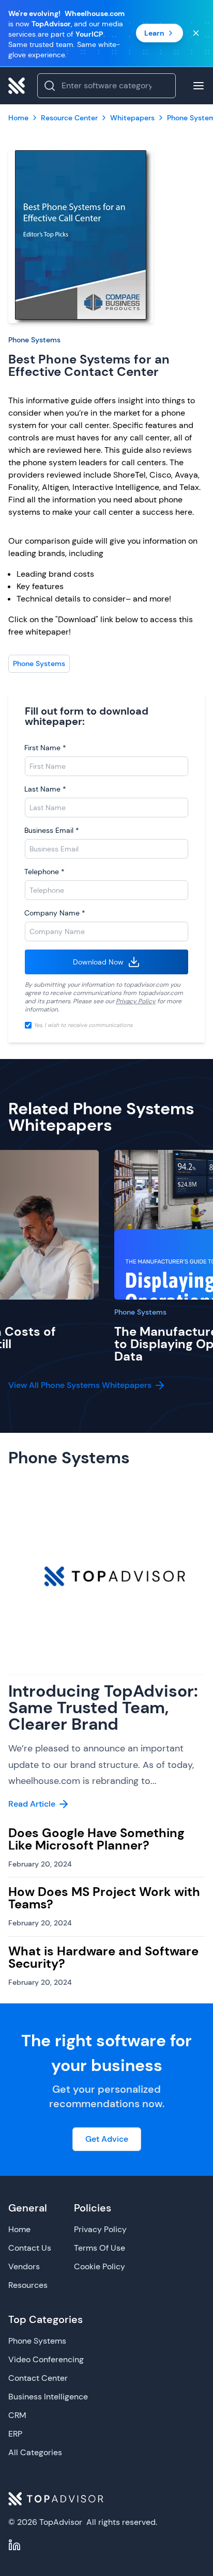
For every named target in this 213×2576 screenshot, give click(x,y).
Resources (28, 2285)
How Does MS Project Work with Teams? (104, 1898)
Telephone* (44, 872)
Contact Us (30, 2248)
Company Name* (55, 913)
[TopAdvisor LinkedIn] (14, 2545)
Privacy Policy (136, 1001)
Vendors (24, 2266)
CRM (17, 2415)
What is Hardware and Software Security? (103, 1957)
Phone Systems (34, 340)
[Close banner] (196, 33)
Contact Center (38, 2378)
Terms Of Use (100, 2248)
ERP (15, 2434)
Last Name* (45, 789)
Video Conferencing (46, 2359)
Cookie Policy (100, 2266)
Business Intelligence (48, 2397)
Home (19, 2229)
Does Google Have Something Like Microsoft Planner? (96, 1839)
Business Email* (52, 830)
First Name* (45, 748)
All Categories (35, 2452)
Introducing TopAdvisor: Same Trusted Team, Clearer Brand (103, 1708)
